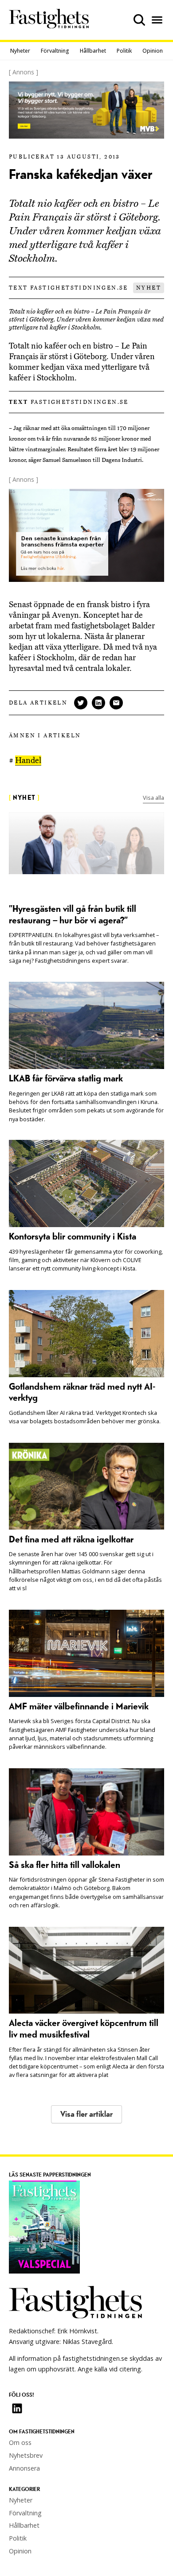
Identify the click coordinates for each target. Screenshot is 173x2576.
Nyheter (20, 51)
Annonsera (24, 2468)
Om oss (20, 2442)
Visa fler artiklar (86, 2114)
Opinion (153, 51)
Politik (124, 51)
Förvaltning (55, 51)
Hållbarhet (93, 51)
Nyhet (149, 288)
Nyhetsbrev (26, 2455)
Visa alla (153, 798)
